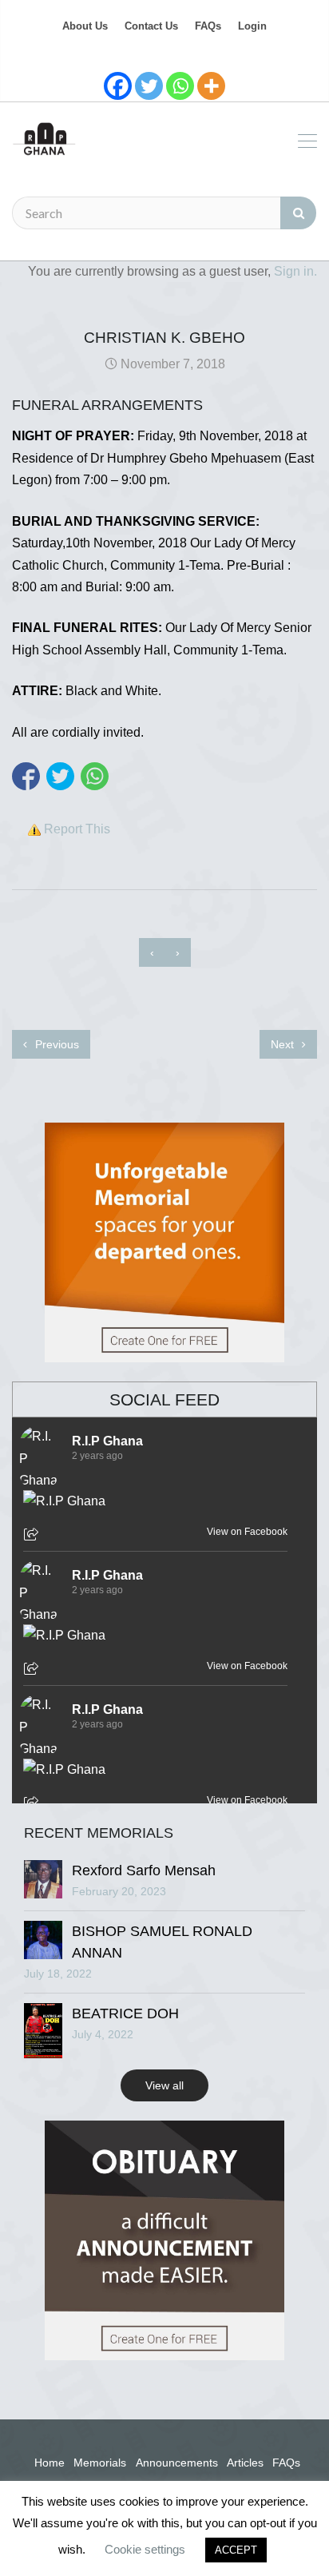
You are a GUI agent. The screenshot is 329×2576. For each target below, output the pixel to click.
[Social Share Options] (33, 1536)
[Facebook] (118, 86)
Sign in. (295, 271)
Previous (55, 1044)
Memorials (100, 2463)
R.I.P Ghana (107, 1441)
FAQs (208, 26)
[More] (211, 86)
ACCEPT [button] (236, 2550)
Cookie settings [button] (145, 2549)
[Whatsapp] (180, 86)
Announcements (177, 2463)
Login (252, 26)
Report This (77, 829)
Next (284, 1044)
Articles (245, 2463)
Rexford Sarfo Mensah (144, 1870)
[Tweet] (60, 776)
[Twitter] (149, 86)
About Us (85, 26)
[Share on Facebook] (26, 776)
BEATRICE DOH (125, 2013)
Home (50, 2463)
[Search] (298, 213)
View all (164, 2085)
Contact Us (151, 26)
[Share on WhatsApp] (95, 776)
